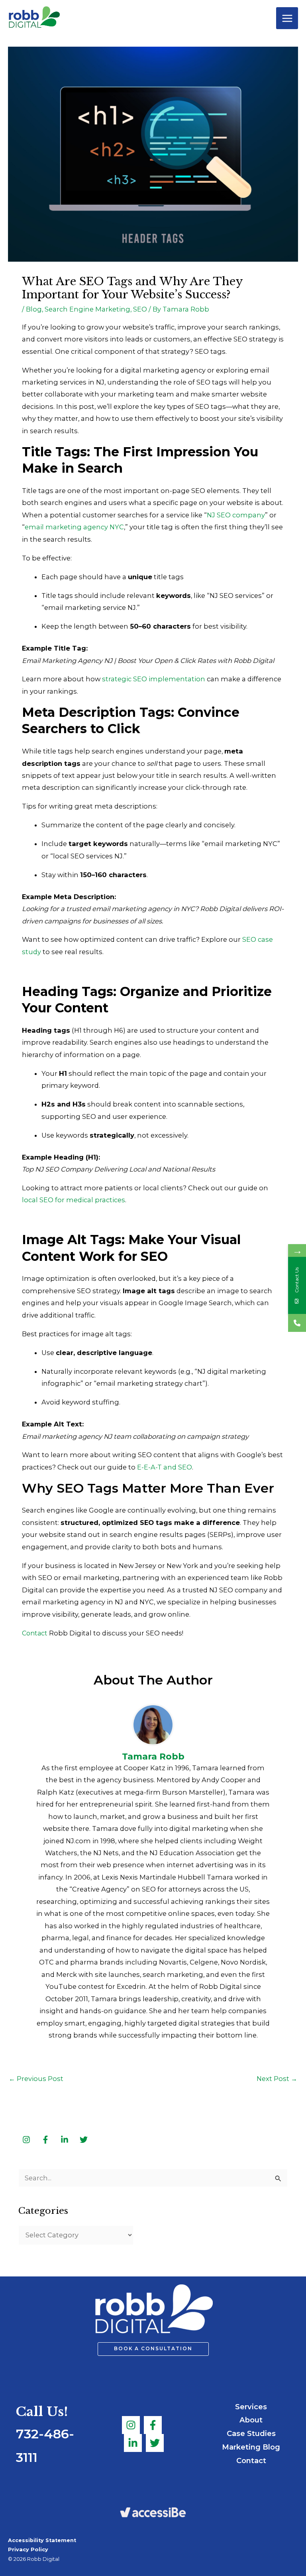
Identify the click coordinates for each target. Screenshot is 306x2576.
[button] (153, 2349)
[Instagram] (131, 2425)
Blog (34, 309)
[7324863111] (297, 1323)
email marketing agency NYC (74, 527)
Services (251, 2407)
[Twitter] (155, 2443)
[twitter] (84, 2140)
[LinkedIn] (133, 2443)
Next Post (277, 2079)
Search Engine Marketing (87, 309)
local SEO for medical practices (74, 1200)
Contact (251, 2461)
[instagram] (27, 2140)
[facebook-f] (46, 2140)
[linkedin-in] (65, 2140)
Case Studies (251, 2433)
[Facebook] (153, 2425)
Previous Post (36, 2079)
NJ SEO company (236, 515)
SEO (140, 309)
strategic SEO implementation (154, 679)
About (251, 2420)
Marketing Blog (251, 2447)
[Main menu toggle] (287, 18)
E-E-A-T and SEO (165, 1467)
